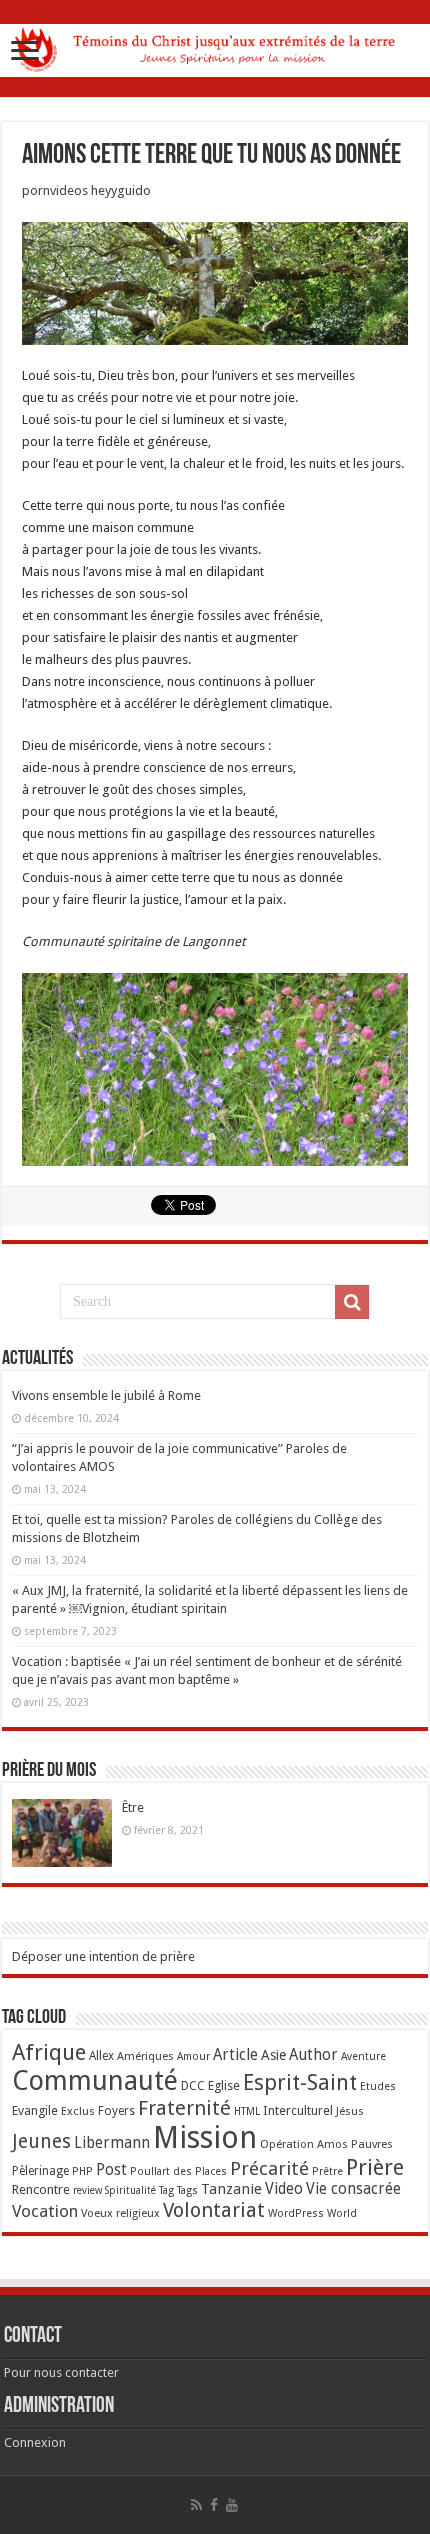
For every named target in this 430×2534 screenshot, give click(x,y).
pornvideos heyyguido (86, 190)
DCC (193, 2086)
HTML (247, 2111)
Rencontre (41, 2189)
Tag (166, 2190)
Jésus (350, 2111)
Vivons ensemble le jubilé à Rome (106, 1395)
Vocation (45, 2211)
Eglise (224, 2085)
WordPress (296, 2213)
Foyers (116, 2111)
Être (133, 1807)
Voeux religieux (120, 2213)
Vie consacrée (353, 2189)
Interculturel (298, 2110)
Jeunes (41, 2141)
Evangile (35, 2110)
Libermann (112, 2143)
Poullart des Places (178, 2171)
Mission (205, 2137)
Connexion (35, 2442)
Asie (273, 2055)
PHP (82, 2171)
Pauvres (372, 2144)
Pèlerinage (40, 2171)
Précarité (269, 2168)
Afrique (49, 2052)
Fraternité (184, 2108)
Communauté (95, 2080)
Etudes (378, 2086)
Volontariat (214, 2210)
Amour (193, 2056)
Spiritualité (130, 2190)
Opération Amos (304, 2144)
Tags (187, 2190)
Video (284, 2189)
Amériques (145, 2056)
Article (235, 2055)
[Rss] (196, 2505)
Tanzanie (231, 2189)
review (87, 2190)
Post (111, 2170)
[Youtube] (232, 2505)
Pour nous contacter (61, 2372)
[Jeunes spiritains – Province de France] (215, 47)
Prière (375, 2167)
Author (313, 2055)
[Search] (352, 1302)
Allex (101, 2056)
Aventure (363, 2056)
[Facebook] (214, 2505)
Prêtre (327, 2171)
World (342, 2213)
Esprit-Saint (300, 2082)
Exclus (78, 2111)
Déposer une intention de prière (103, 1956)
